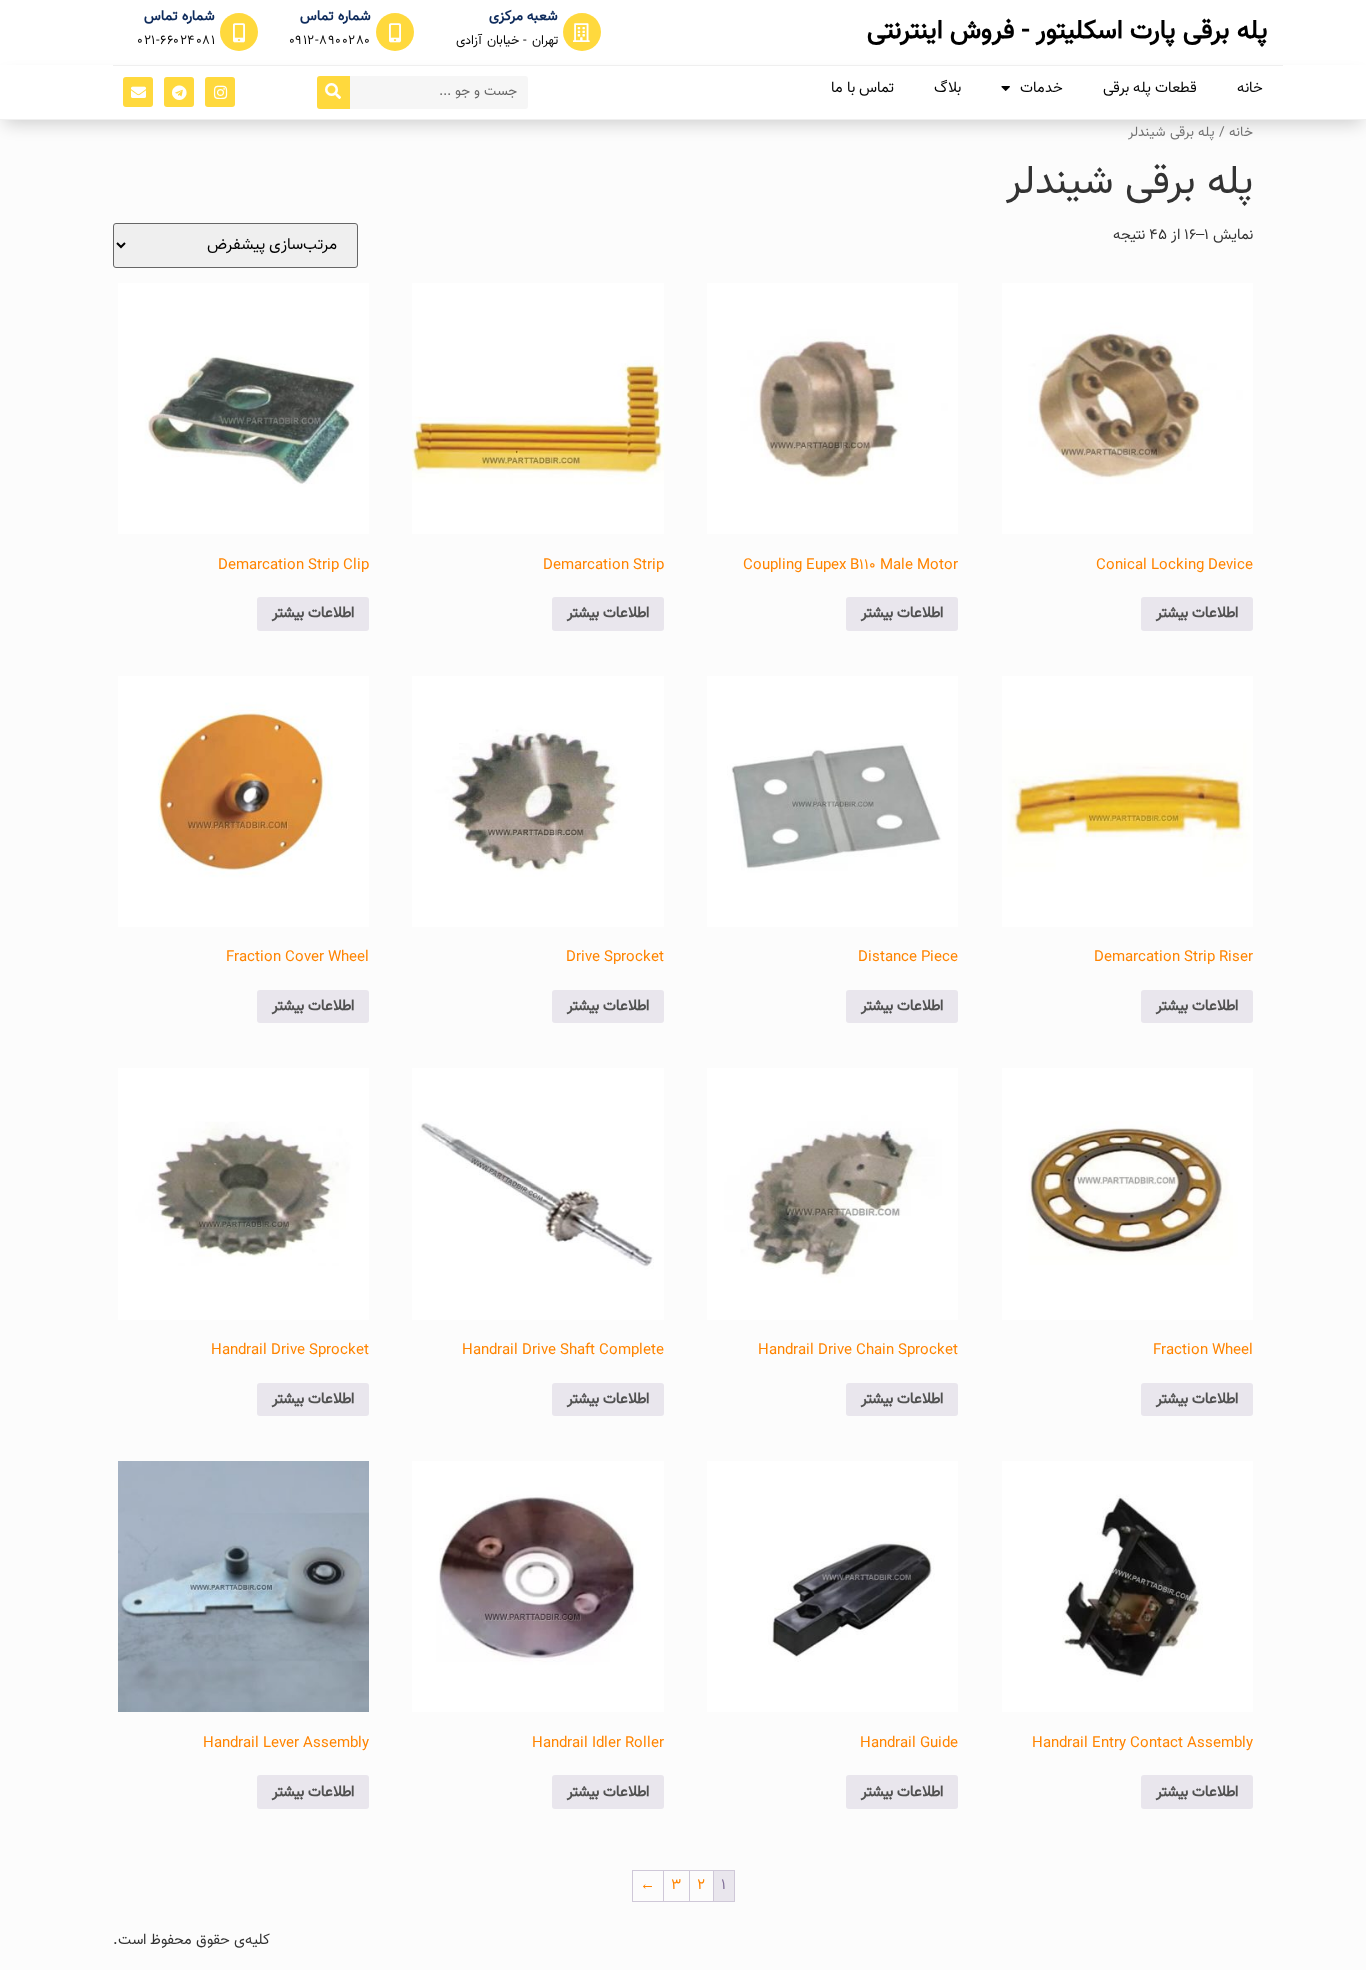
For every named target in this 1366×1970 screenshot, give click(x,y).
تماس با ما (862, 88)
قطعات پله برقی (1150, 88)
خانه (1250, 88)
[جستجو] (333, 92)
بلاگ (947, 88)
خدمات (1041, 88)
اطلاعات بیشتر (1197, 613)
